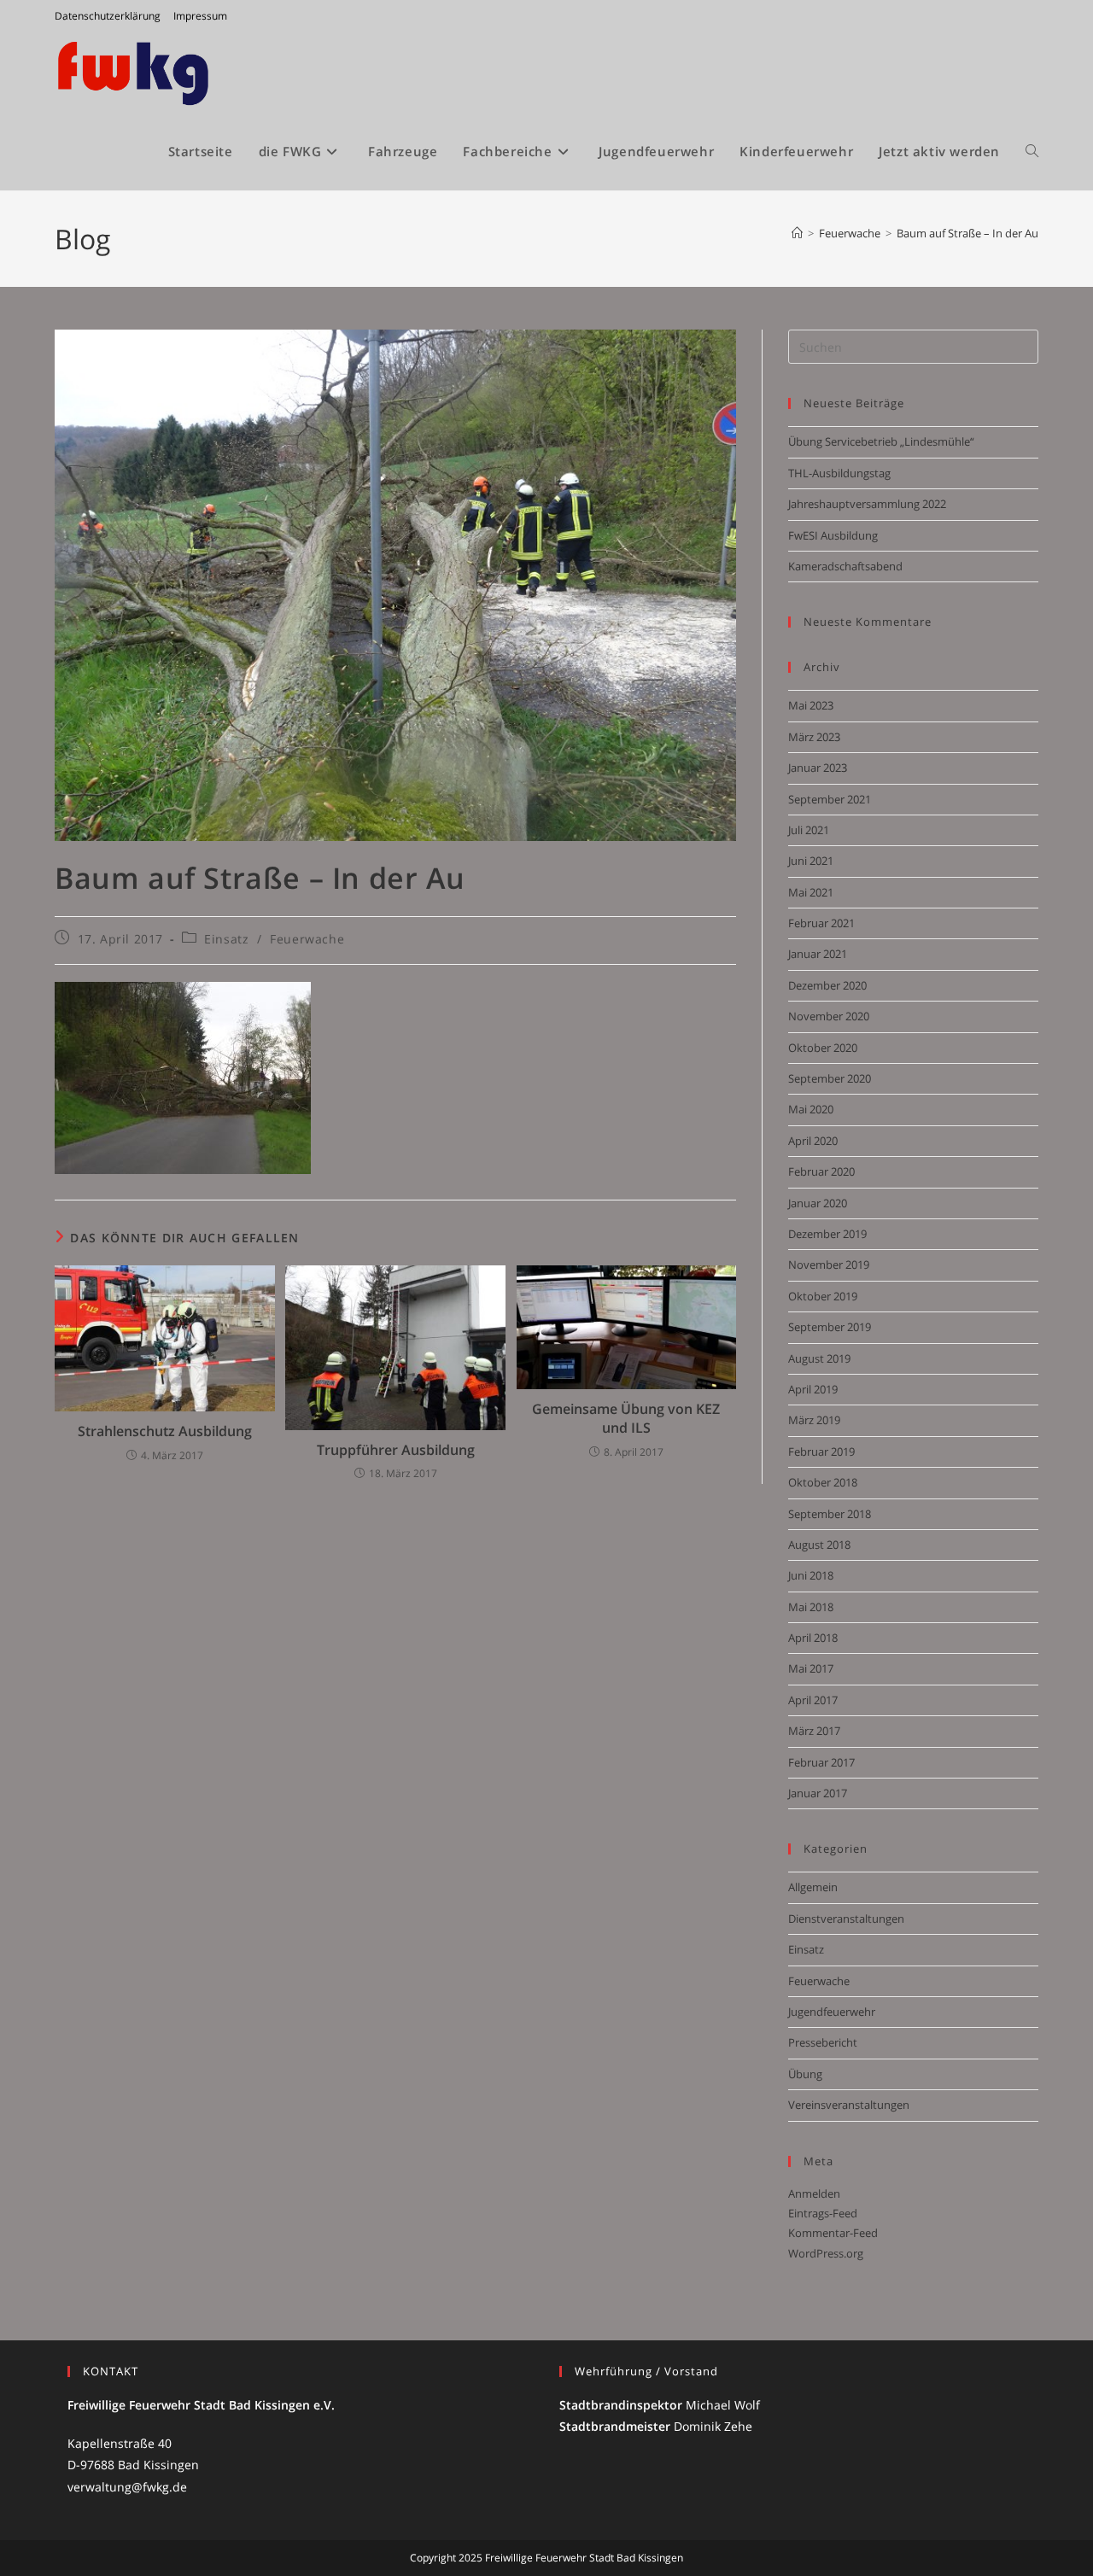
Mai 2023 (811, 705)
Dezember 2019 (827, 1234)
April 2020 (813, 1141)
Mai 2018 (811, 1607)
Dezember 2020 (827, 985)
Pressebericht (823, 2042)
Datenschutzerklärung (108, 16)
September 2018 (830, 1514)
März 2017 (814, 1731)
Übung (805, 2074)
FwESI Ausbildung (833, 535)
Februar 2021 (821, 923)
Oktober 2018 (823, 1482)
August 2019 (819, 1358)
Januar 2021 (818, 954)
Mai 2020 (811, 1109)
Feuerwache (307, 939)
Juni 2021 (811, 861)
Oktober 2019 (823, 1296)
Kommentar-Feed (833, 2233)
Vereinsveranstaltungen (849, 2105)
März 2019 (814, 1420)
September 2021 (830, 799)
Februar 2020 (821, 1171)
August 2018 (819, 1545)
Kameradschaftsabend (845, 566)
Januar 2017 (818, 1793)
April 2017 (813, 1700)
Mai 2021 (811, 892)
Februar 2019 (821, 1452)
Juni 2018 (811, 1575)
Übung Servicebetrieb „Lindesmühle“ (881, 441)
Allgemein (813, 1887)
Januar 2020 (818, 1203)
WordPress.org (826, 2253)
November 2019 (829, 1265)
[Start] (797, 233)
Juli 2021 (809, 830)
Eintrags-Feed (823, 2213)
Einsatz (226, 939)
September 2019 (830, 1327)
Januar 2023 (818, 768)
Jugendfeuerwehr (832, 2012)
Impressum (200, 16)
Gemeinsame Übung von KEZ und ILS (626, 1418)
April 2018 (813, 1638)
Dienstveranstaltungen (846, 1919)
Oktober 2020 (823, 1048)
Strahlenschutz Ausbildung (165, 1431)
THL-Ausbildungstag (839, 473)
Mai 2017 (811, 1668)
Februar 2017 (821, 1762)
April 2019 (813, 1389)
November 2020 (829, 1016)
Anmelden (814, 2193)
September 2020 (830, 1078)
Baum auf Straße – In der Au (967, 233)
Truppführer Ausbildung (396, 1450)
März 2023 (814, 737)
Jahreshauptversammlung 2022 (867, 504)
